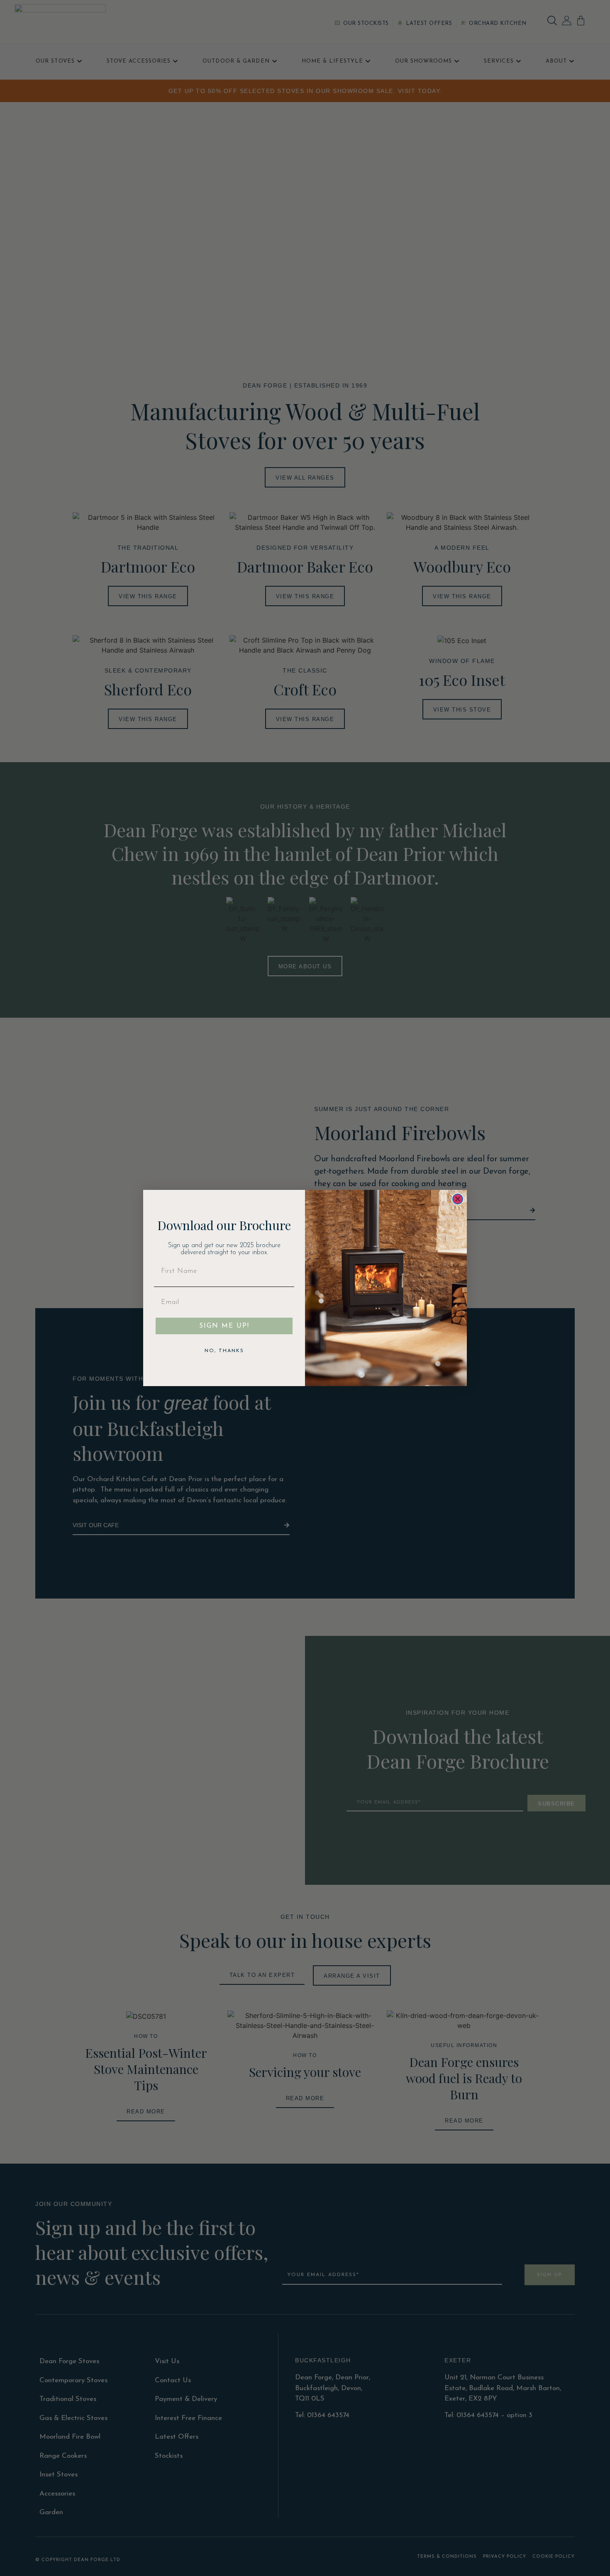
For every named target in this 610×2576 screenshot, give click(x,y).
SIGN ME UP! (224, 1326)
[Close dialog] (458, 1199)
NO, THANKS (224, 1351)
